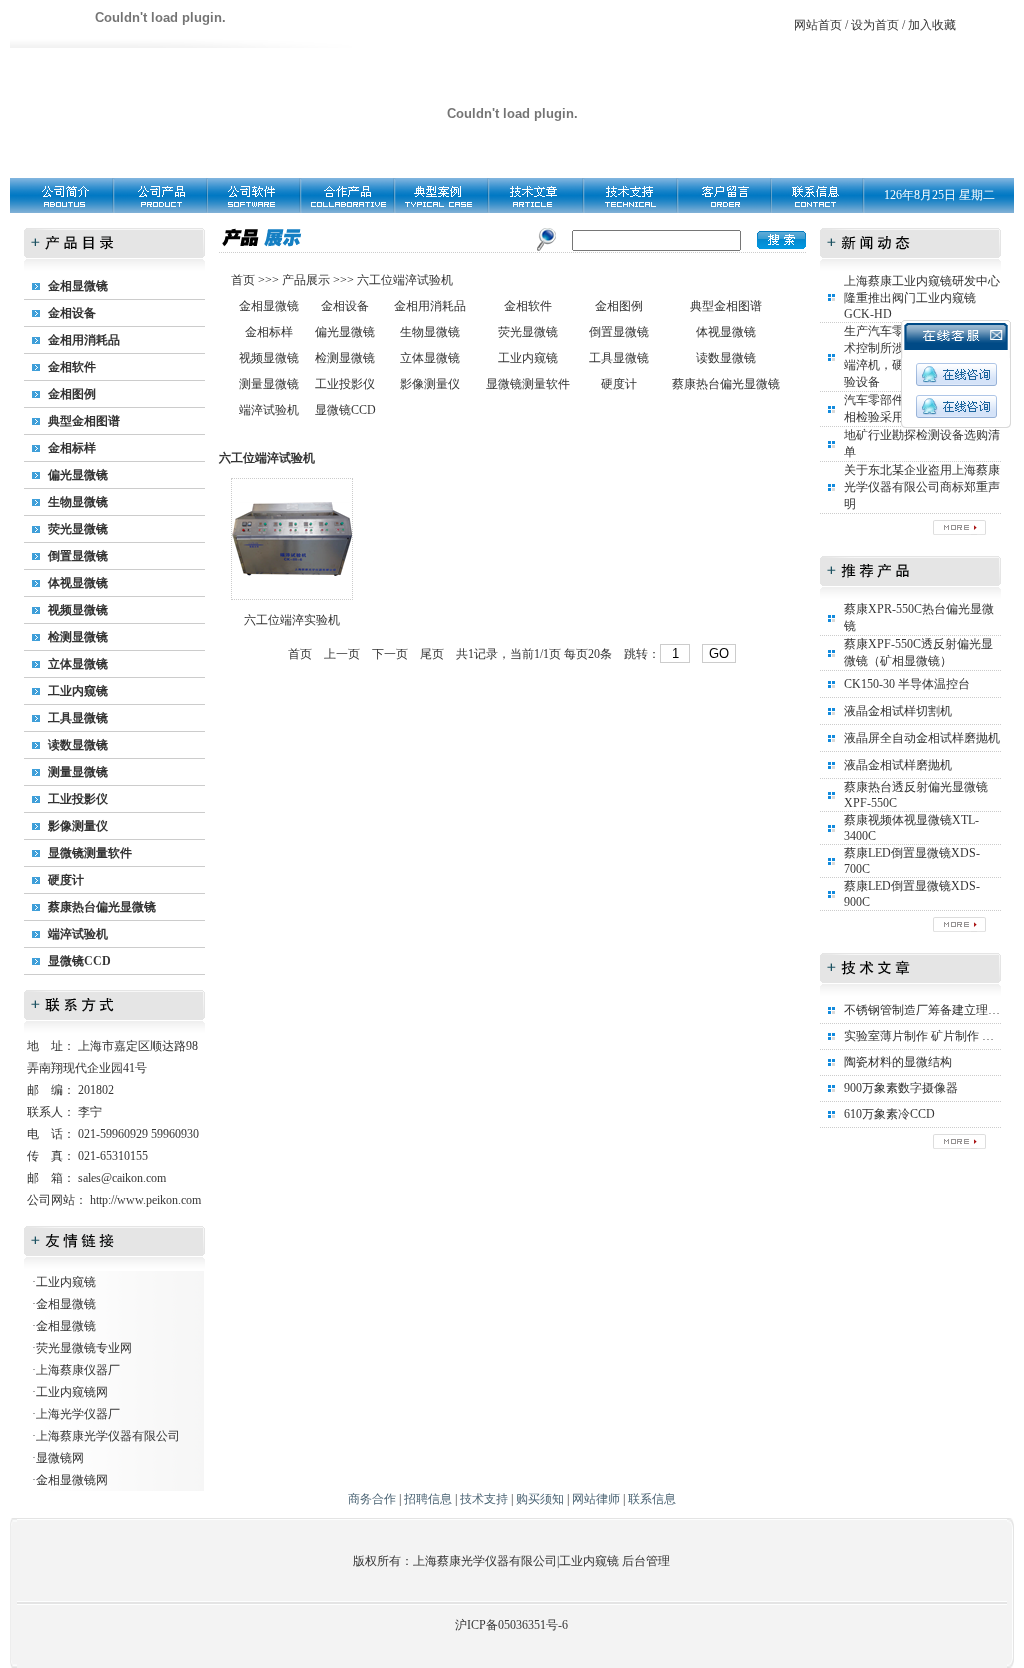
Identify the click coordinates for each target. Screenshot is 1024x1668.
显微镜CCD (79, 961)
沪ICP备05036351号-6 (511, 1625)
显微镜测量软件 (90, 853)
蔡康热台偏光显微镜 (102, 907)
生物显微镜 (78, 502)
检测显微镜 (78, 637)
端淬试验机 (78, 934)
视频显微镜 (78, 610)
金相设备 (72, 313)
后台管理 (646, 1561)
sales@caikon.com (122, 1178)
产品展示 (304, 280)
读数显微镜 (78, 745)
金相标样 (72, 448)
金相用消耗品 (84, 340)
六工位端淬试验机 (405, 280)
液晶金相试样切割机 (898, 711)
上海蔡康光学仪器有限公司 (108, 1436)
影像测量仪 (78, 826)
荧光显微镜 (78, 529)
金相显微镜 (78, 286)
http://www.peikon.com (145, 1200)
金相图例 (72, 394)
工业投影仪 (78, 799)
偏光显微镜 (78, 475)
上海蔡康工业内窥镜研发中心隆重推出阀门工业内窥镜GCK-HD (922, 297)
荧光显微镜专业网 (84, 1348)
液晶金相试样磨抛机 (898, 765)
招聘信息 (428, 1499)
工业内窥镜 (78, 691)
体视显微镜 (78, 583)
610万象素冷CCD (889, 1114)
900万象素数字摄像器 (901, 1088)
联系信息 (652, 1499)
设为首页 (875, 25)
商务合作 (372, 1499)
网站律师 (596, 1499)
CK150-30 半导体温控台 (907, 684)
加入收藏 (932, 25)
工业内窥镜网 (72, 1392)
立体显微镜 (78, 664)
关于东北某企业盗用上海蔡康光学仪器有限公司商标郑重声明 (922, 487)
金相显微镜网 (72, 1480)
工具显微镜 (78, 718)
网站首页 (818, 25)
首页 (244, 280)
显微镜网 (60, 1458)
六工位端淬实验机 (292, 620)
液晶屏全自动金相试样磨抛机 (922, 738)
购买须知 (540, 1499)
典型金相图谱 (84, 421)
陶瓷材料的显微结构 (898, 1062)
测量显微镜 (78, 772)
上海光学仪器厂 (78, 1414)
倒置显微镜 (78, 556)
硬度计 (66, 880)
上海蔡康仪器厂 (78, 1370)
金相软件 (72, 367)
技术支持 (484, 1499)
